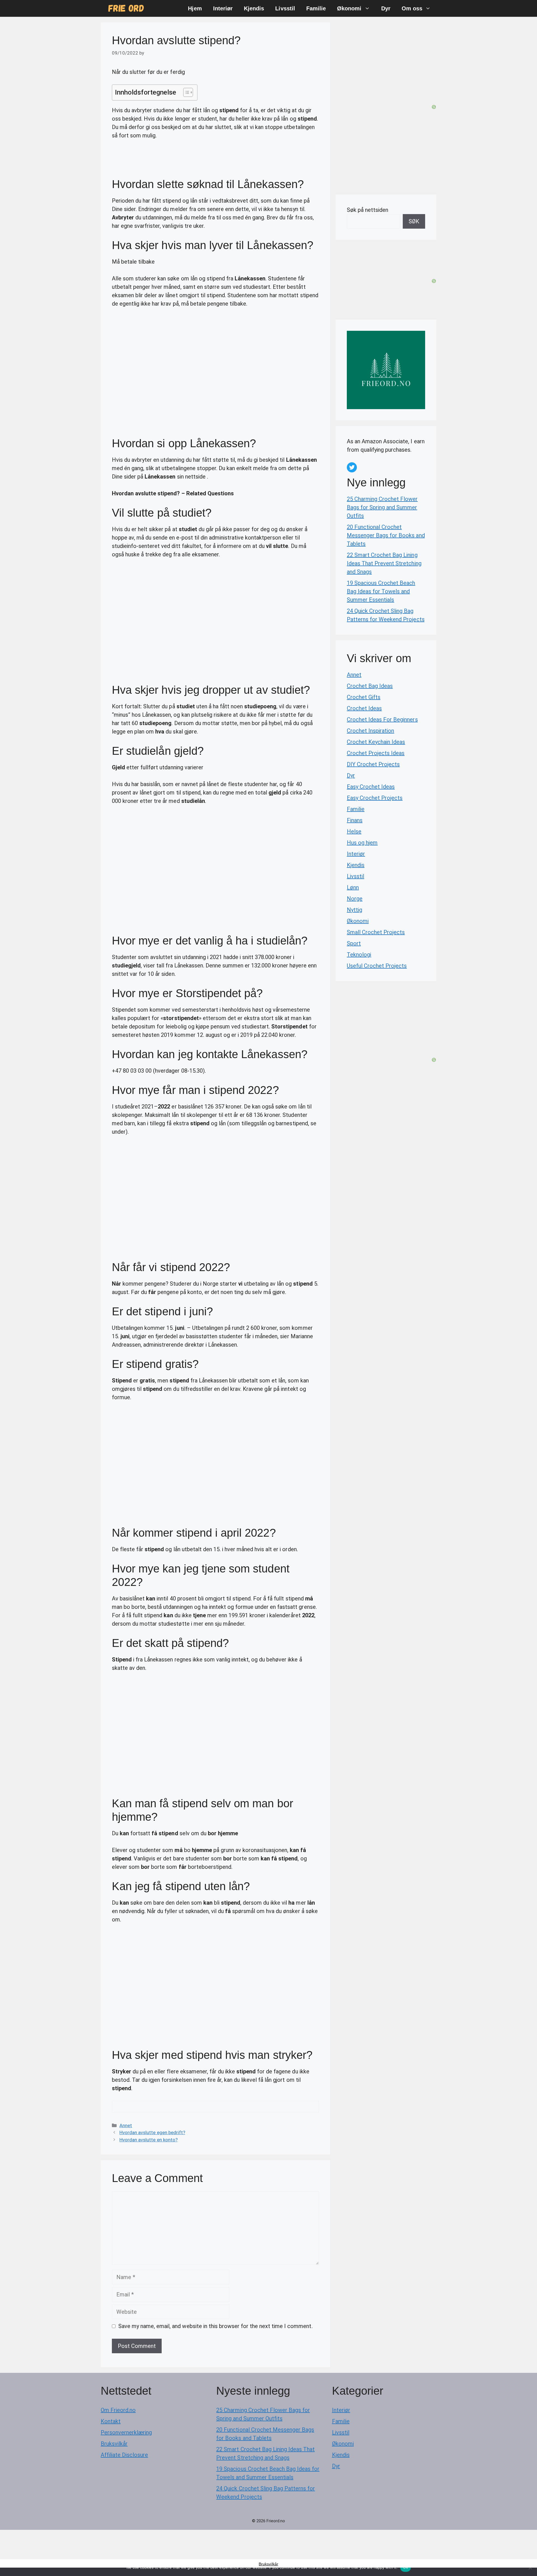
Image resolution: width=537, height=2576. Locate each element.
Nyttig (355, 910)
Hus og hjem (362, 843)
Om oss (412, 8)
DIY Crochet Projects (373, 764)
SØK (414, 221)
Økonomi (349, 8)
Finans (355, 820)
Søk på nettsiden (368, 210)
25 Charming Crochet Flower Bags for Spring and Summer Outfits (382, 507)
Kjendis (254, 8)
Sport (354, 943)
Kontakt (111, 2421)
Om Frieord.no (118, 2410)
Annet (126, 2125)
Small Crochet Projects (376, 932)
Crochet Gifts (364, 697)
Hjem (195, 8)
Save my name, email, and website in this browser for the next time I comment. (215, 2326)
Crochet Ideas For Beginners (382, 719)
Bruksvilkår (114, 2444)
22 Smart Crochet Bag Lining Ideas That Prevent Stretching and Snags (384, 563)
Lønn (353, 887)
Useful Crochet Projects (377, 966)
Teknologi (359, 955)
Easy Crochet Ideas (371, 787)
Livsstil (285, 8)
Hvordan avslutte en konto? (149, 2140)
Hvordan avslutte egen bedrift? (152, 2132)
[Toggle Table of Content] (185, 92)
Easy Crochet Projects (375, 798)
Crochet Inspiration (370, 731)
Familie (316, 8)
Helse (354, 831)
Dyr (386, 8)
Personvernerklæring (126, 2432)
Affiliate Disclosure (124, 2455)
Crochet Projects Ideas (376, 753)
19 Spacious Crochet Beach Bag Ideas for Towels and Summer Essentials (381, 591)
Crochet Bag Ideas (370, 686)
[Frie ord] (126, 8)
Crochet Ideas (364, 708)
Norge (355, 899)
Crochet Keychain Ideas (376, 742)
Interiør (223, 8)
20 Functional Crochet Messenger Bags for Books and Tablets (386, 535)
